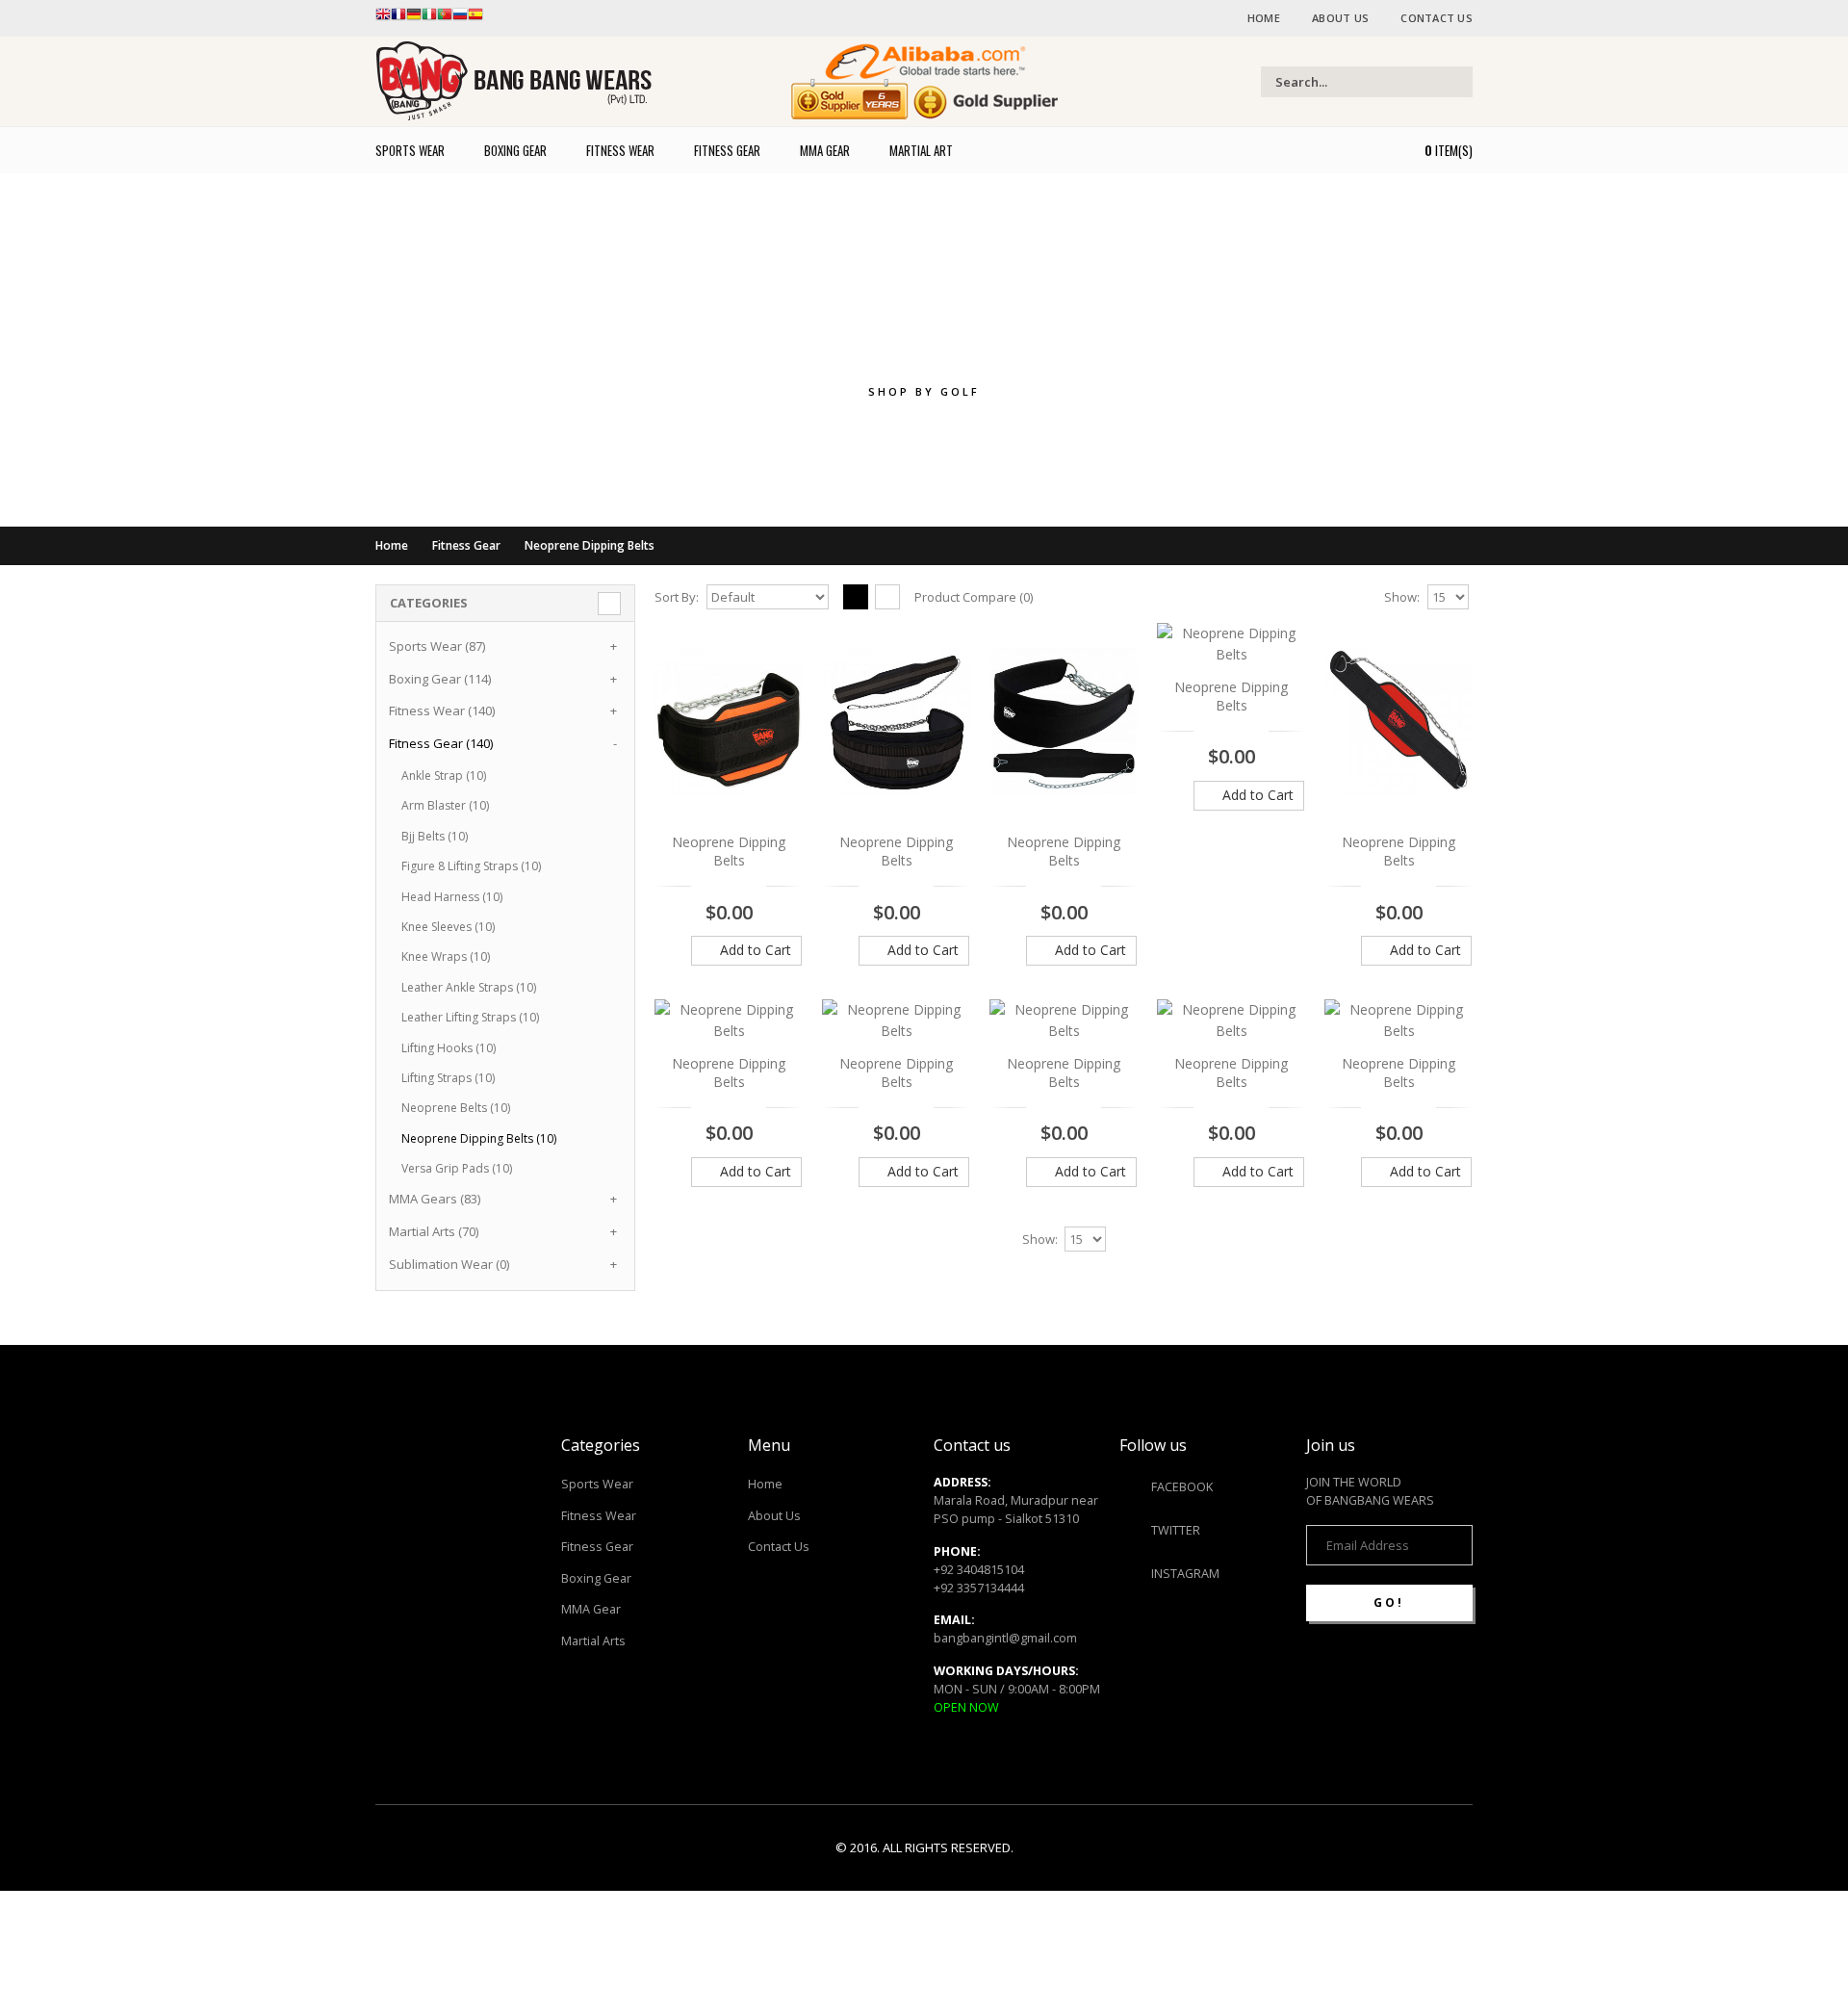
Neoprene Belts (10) (456, 1108)
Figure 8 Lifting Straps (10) (471, 866)
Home (1264, 18)
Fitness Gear (466, 545)
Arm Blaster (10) (445, 805)
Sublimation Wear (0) (449, 1264)
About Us (1340, 18)
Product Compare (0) (974, 597)
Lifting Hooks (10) (449, 1048)
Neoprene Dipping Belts (590, 545)
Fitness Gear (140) (441, 743)
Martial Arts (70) (434, 1231)
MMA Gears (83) (435, 1199)
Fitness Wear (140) (442, 710)
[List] (887, 597)
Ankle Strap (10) (444, 775)
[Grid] (856, 597)
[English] (383, 18)
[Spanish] (475, 18)
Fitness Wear (599, 1516)
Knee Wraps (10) (446, 956)
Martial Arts (593, 1641)
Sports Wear (597, 1484)
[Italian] (429, 18)
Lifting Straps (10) (448, 1078)
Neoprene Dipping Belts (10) (479, 1138)
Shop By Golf (924, 391)
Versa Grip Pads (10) (457, 1168)
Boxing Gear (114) (440, 679)
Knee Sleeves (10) (448, 927)
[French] (398, 18)
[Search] (1456, 82)
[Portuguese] (445, 18)
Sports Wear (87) (437, 646)
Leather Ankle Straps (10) (469, 987)
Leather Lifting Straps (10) (470, 1017)
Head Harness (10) (452, 897)
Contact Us (1437, 18)
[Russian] (460, 18)
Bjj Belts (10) (435, 836)
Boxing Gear (596, 1578)
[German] (414, 18)
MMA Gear (591, 1609)
